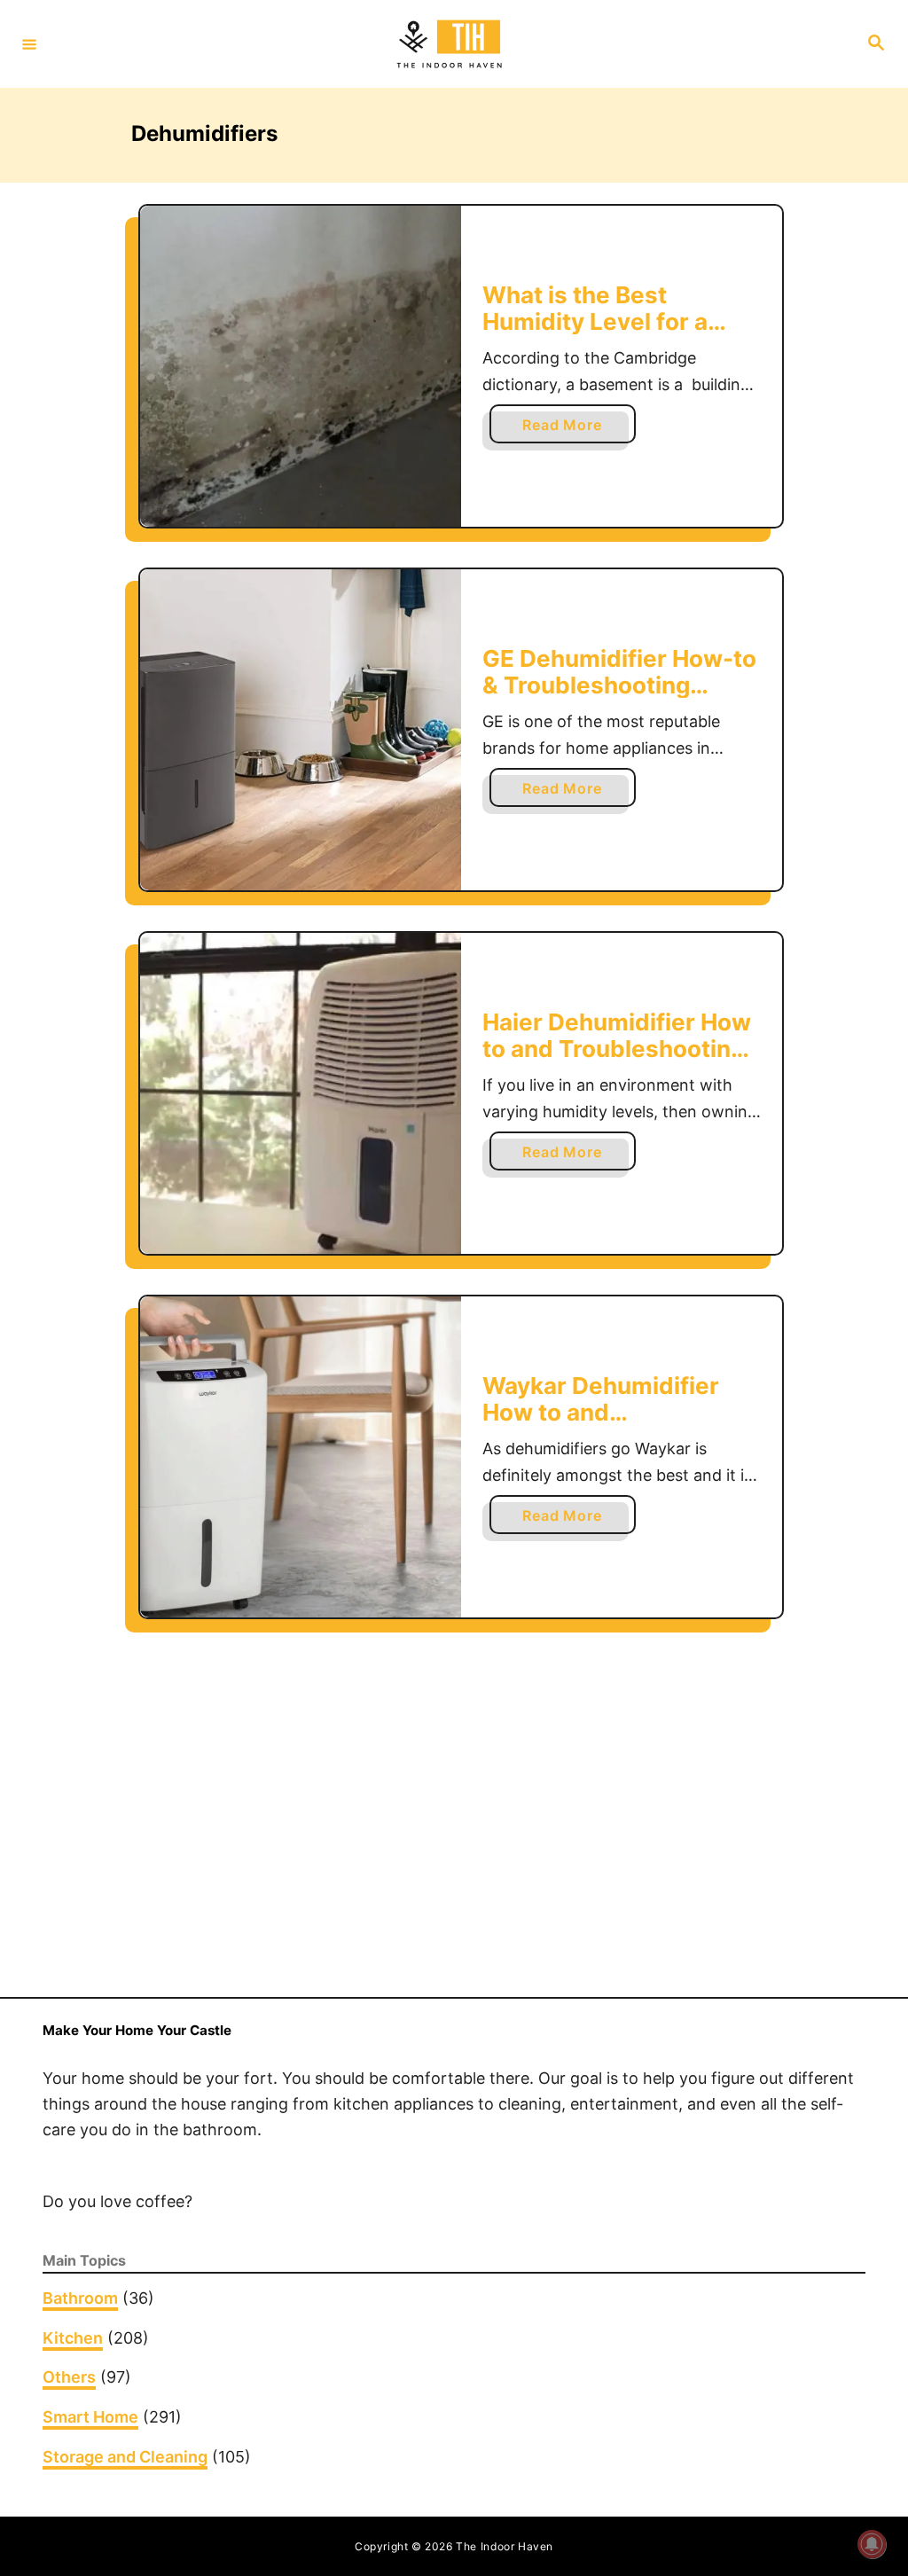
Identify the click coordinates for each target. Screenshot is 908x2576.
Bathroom (80, 2298)
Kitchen (73, 2338)
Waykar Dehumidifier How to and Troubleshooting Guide (612, 1412)
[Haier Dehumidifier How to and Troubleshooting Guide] (301, 1093)
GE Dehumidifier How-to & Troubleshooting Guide (619, 685)
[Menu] (29, 43)
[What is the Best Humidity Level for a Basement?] (301, 366)
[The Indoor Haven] (451, 44)
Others (69, 2377)
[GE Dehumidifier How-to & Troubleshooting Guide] (301, 730)
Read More (569, 429)
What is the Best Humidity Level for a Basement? (595, 321)
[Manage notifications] (872, 2544)
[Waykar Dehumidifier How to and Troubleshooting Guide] (301, 1457)
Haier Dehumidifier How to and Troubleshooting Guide (617, 1048)
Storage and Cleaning (125, 2457)
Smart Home (90, 2417)
